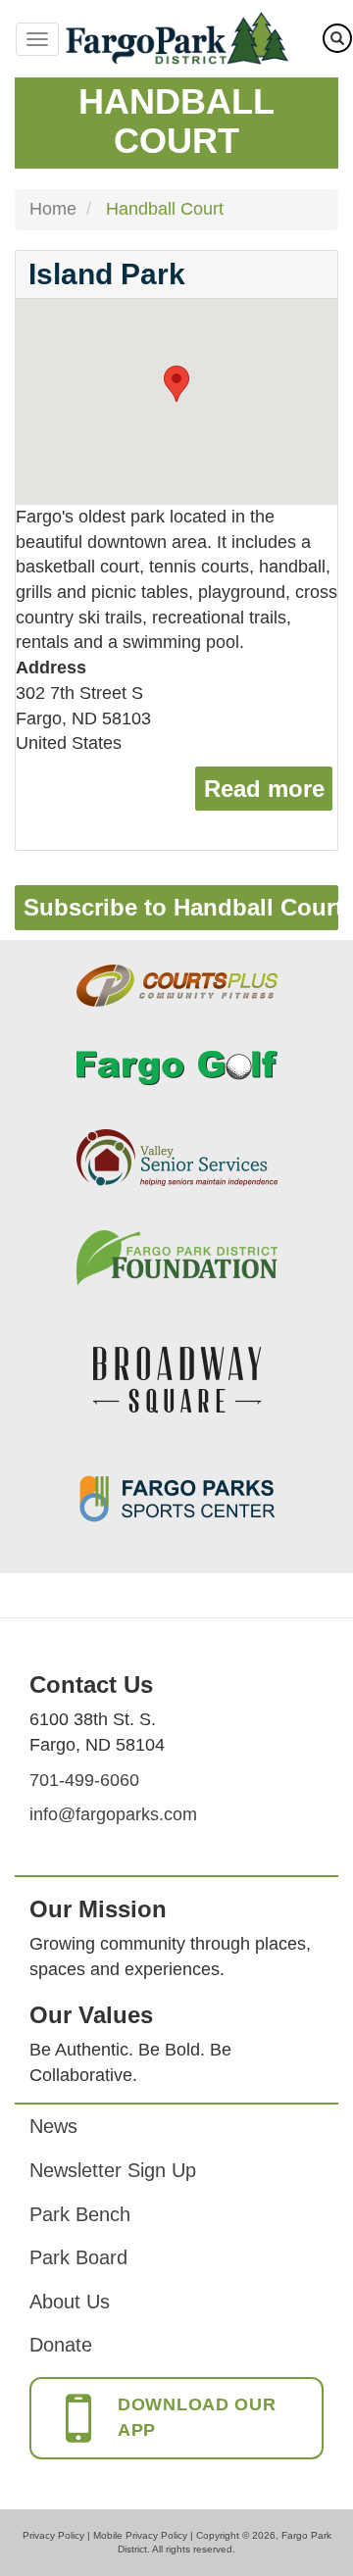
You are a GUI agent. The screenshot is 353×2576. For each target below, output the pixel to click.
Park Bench (80, 2214)
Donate (61, 2345)
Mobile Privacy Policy (140, 2535)
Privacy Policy (53, 2535)
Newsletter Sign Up (113, 2170)
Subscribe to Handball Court (181, 907)
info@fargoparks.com (113, 1814)
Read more (268, 789)
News (53, 2126)
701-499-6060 (84, 1780)
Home (53, 209)
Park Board (78, 2257)
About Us (70, 2302)
